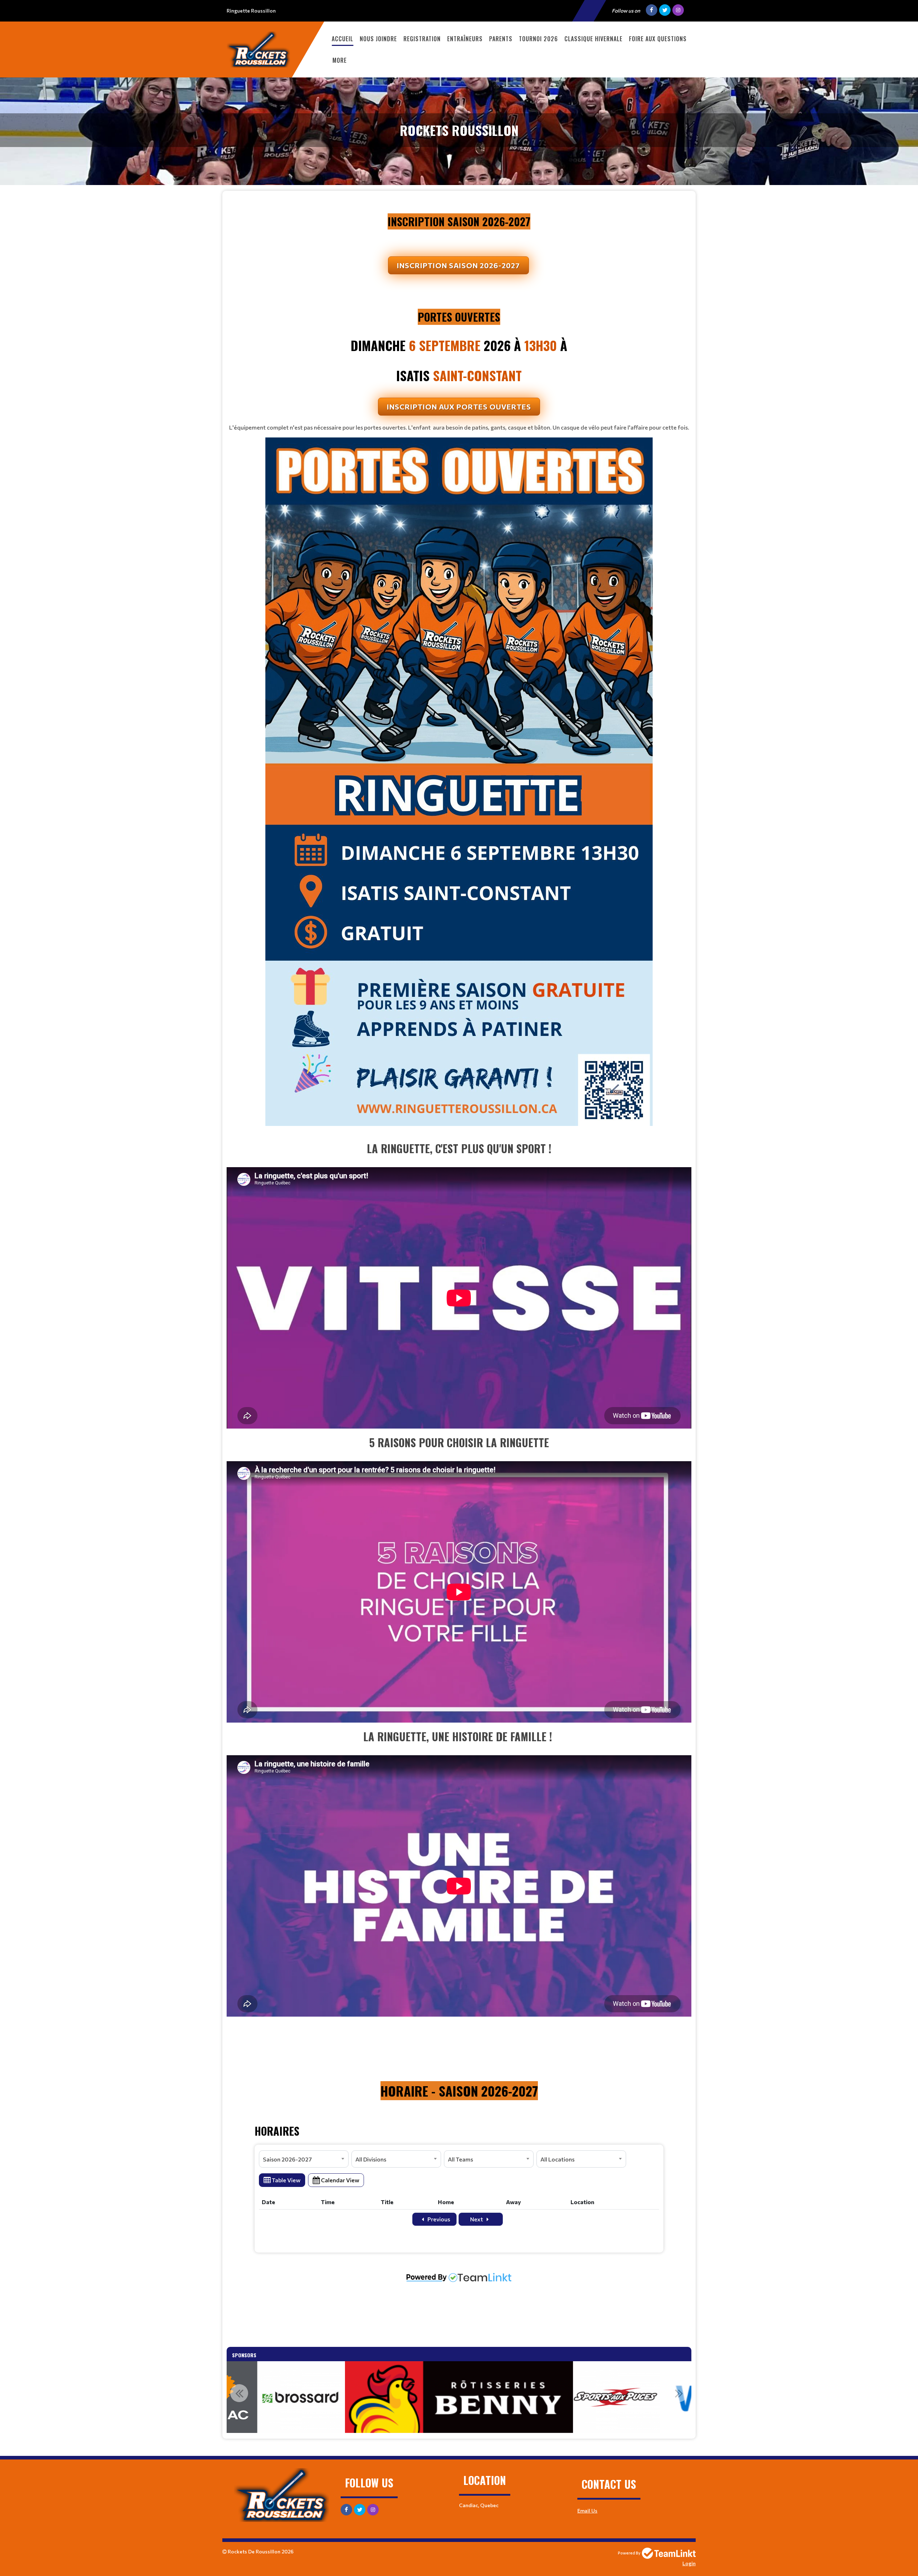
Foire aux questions (658, 39)
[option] (310, 2397)
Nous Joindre (378, 39)
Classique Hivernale (593, 39)
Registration (422, 39)
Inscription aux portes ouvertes (459, 407)
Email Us (587, 2511)
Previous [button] (239, 2393)
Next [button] (679, 2393)
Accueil (342, 39)
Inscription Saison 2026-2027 (458, 265)
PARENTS (501, 39)
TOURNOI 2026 (538, 39)
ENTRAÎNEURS (465, 39)
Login (689, 2563)
